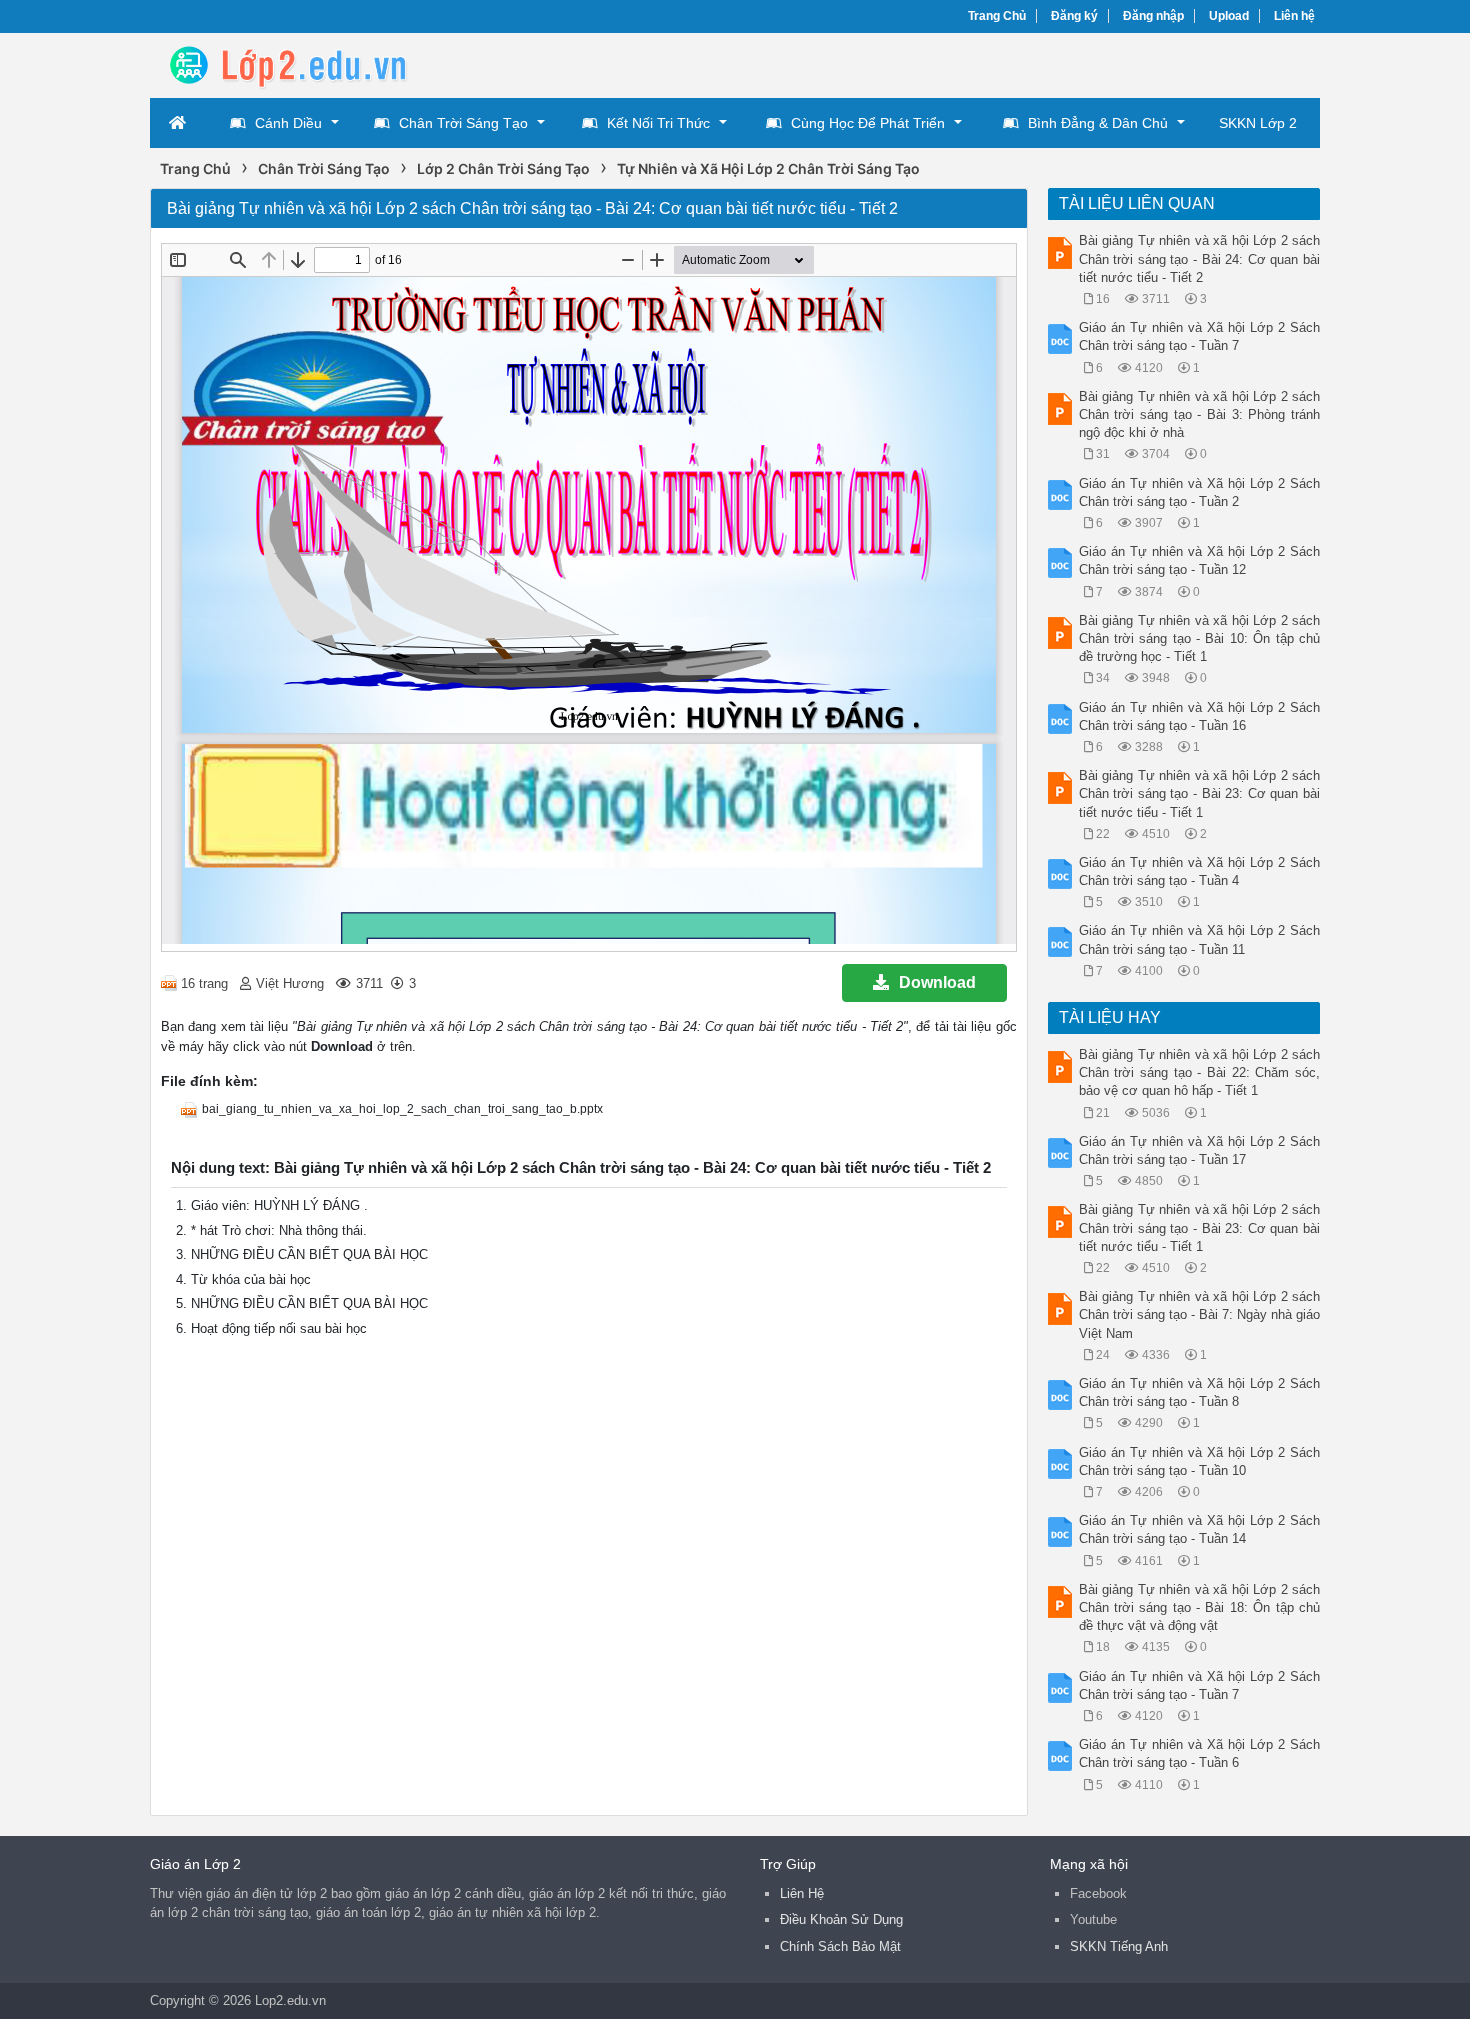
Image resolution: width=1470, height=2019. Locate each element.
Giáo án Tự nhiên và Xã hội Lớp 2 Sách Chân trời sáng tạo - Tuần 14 (1200, 1529)
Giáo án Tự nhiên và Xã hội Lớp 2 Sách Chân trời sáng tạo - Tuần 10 (1200, 1461)
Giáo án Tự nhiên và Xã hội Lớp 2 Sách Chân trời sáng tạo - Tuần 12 (1200, 560)
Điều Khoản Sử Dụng (841, 1919)
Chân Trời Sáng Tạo (463, 123)
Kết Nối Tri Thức (658, 123)
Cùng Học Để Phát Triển (868, 123)
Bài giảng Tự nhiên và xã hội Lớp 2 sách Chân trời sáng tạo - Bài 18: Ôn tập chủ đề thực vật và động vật (1200, 1607)
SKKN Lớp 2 (1258, 123)
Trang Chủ (997, 16)
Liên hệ (1294, 16)
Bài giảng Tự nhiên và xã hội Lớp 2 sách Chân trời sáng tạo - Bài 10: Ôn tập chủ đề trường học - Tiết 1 (1200, 638)
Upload (1229, 16)
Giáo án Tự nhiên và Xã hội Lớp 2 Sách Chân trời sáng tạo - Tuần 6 (1200, 1753)
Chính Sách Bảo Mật (840, 1946)
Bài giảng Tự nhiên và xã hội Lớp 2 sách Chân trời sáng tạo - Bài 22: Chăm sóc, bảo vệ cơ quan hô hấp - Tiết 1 (1200, 1072)
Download (937, 982)
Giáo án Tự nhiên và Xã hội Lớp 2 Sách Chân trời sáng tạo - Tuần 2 (1200, 492)
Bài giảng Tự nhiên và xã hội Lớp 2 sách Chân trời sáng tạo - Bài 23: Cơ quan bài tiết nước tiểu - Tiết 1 (1200, 793)
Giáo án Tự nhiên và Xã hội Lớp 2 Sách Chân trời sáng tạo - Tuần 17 (1200, 1150)
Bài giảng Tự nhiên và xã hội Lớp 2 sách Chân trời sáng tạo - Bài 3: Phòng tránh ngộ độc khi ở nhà (1200, 414)
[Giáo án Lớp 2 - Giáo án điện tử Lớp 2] (310, 63)
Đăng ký (1074, 16)
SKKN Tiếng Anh (1119, 1946)
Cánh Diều (288, 123)
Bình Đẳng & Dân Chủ (1098, 123)
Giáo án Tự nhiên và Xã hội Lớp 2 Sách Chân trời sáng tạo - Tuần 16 (1200, 716)
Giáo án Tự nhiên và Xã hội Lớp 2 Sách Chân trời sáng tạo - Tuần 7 (1200, 336)
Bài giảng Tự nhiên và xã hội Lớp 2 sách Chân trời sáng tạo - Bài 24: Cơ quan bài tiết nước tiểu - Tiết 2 (1200, 258)
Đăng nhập (1153, 16)
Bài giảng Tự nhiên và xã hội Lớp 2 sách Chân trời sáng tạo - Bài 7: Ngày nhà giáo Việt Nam (1200, 1314)
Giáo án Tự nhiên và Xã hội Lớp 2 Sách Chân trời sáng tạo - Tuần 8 (1200, 1392)
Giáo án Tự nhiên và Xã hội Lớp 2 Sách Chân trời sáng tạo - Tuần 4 (1200, 871)
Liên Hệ (802, 1893)
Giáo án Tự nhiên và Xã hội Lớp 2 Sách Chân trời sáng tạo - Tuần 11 (1200, 939)
